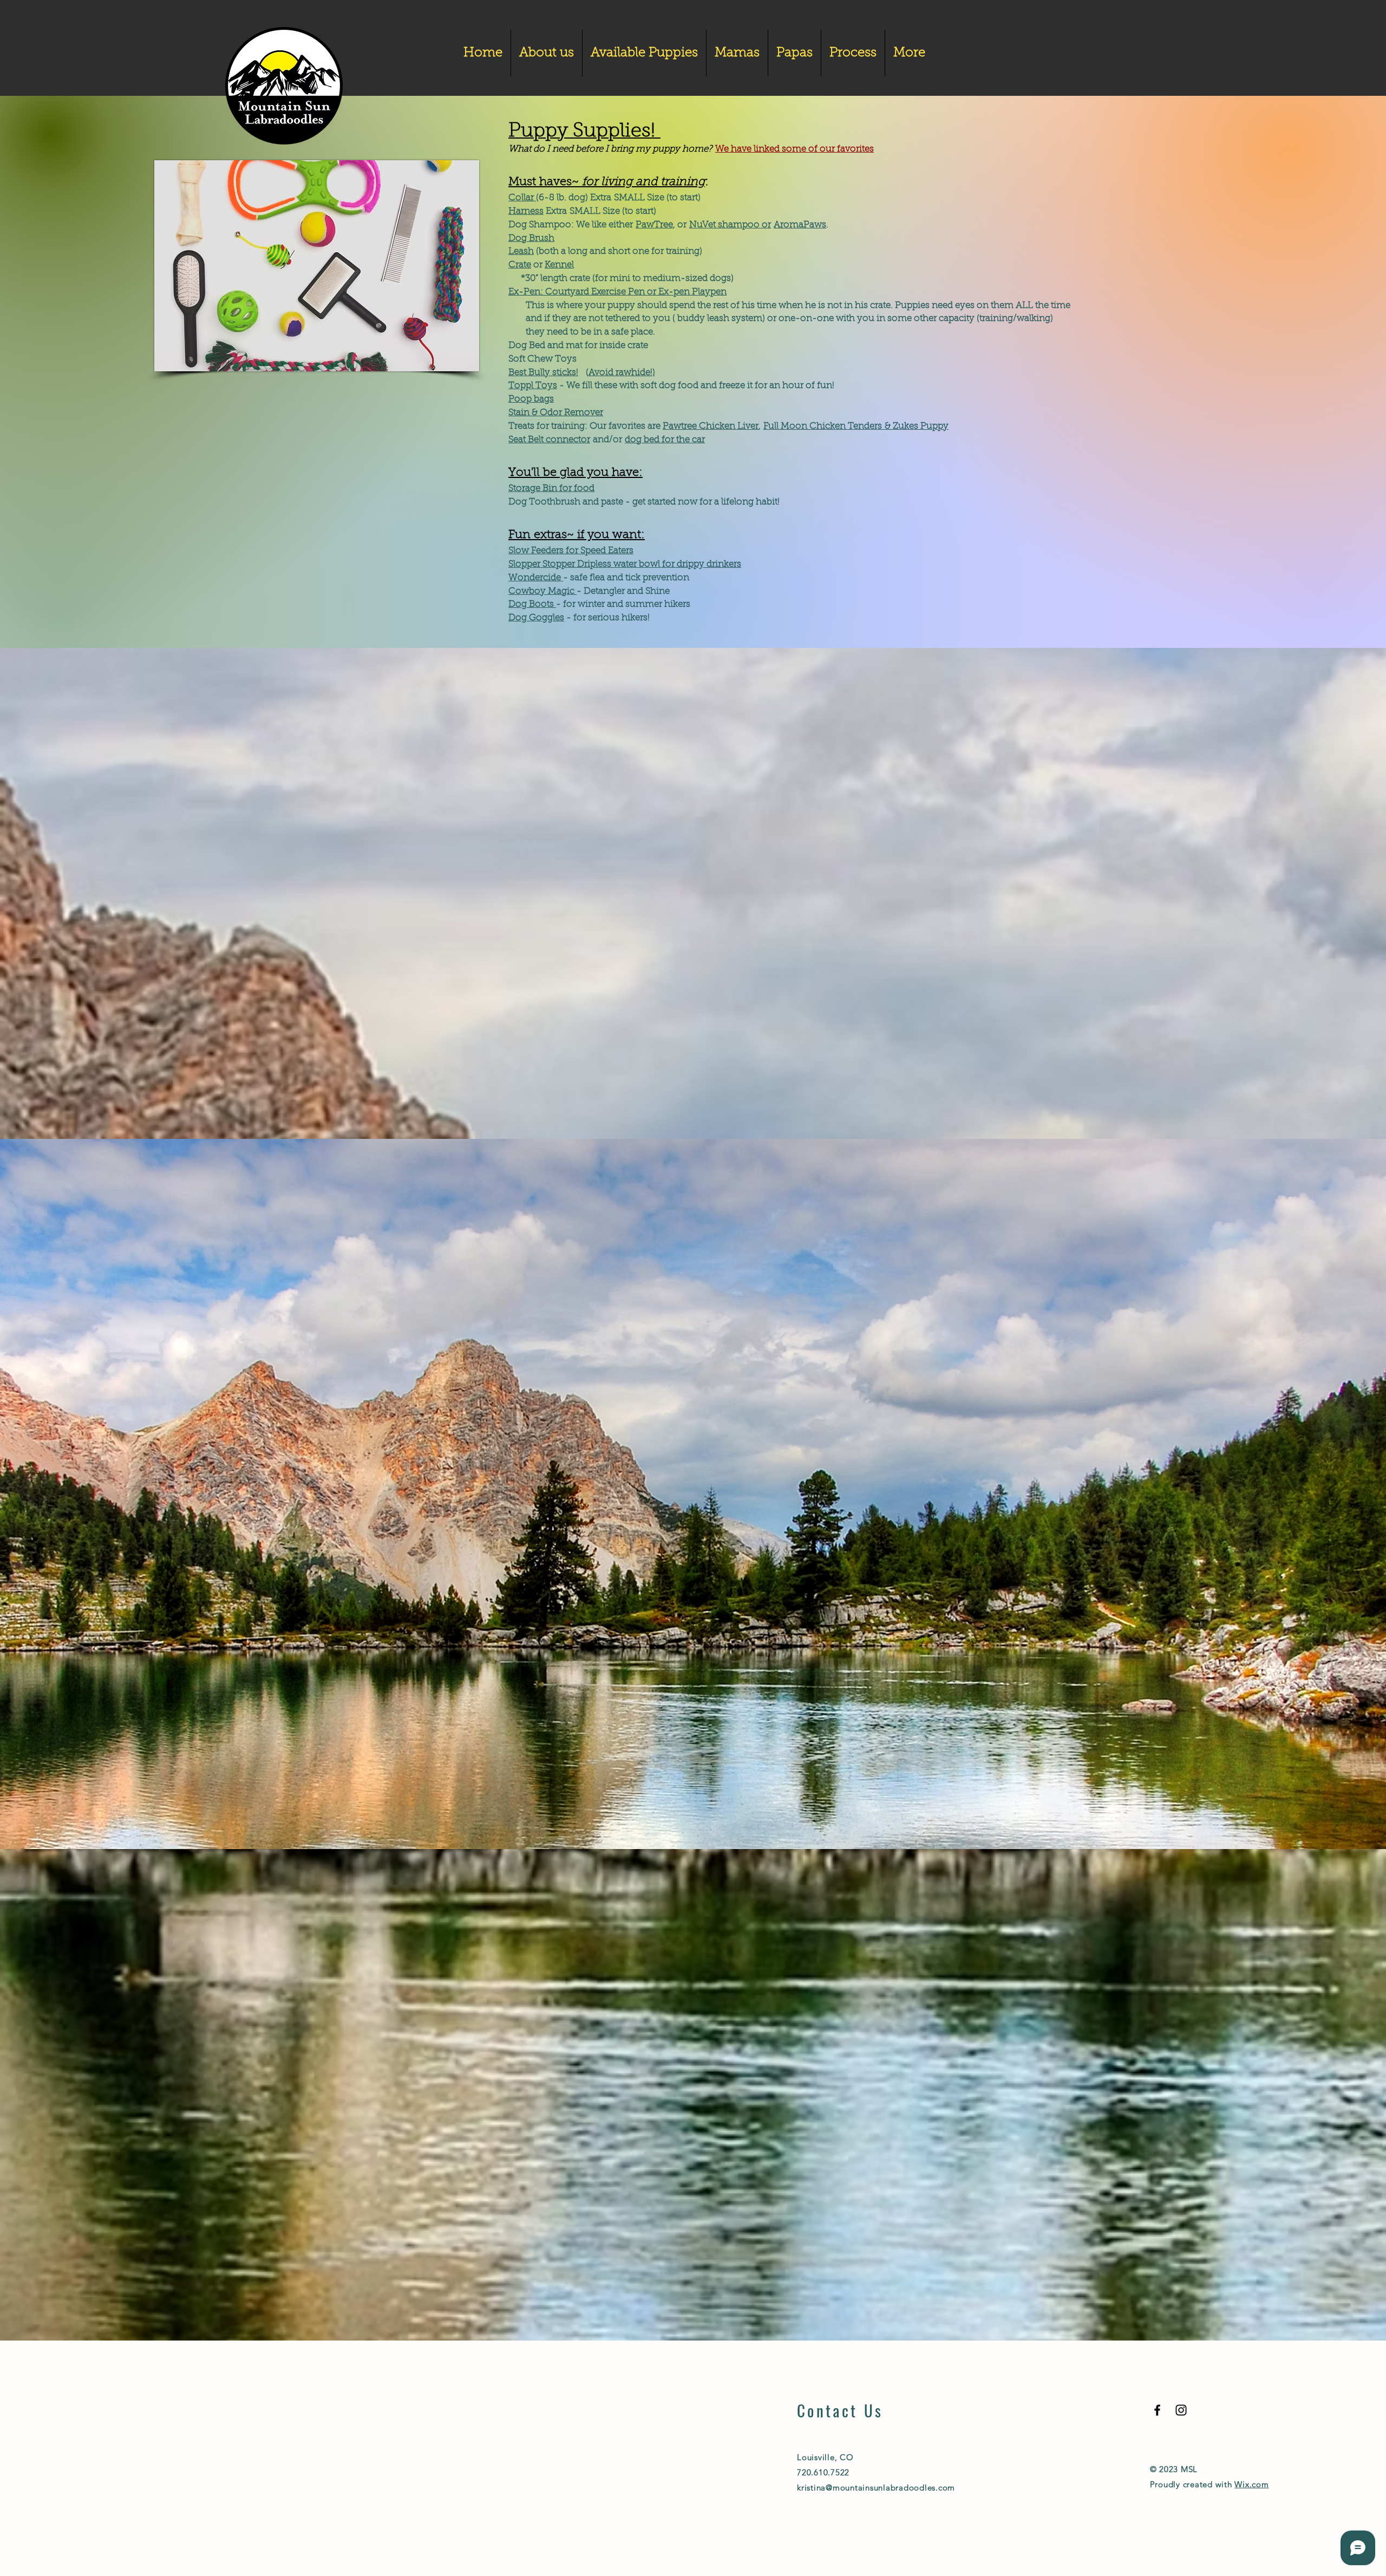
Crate (520, 265)
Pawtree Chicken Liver (711, 426)
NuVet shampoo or (730, 225)
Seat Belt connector (549, 440)
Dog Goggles (536, 618)
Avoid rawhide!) (622, 373)
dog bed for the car (665, 440)
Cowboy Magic (542, 591)
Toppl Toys (533, 386)
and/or (606, 440)
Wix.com (1251, 2484)
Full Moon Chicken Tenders (824, 426)
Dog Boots (532, 604)
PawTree (654, 225)
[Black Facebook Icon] (1157, 2410)
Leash (521, 251)
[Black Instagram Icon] (1181, 2410)
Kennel (559, 265)
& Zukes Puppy (917, 426)
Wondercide (536, 578)
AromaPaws (800, 225)
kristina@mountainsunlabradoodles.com (876, 2487)
